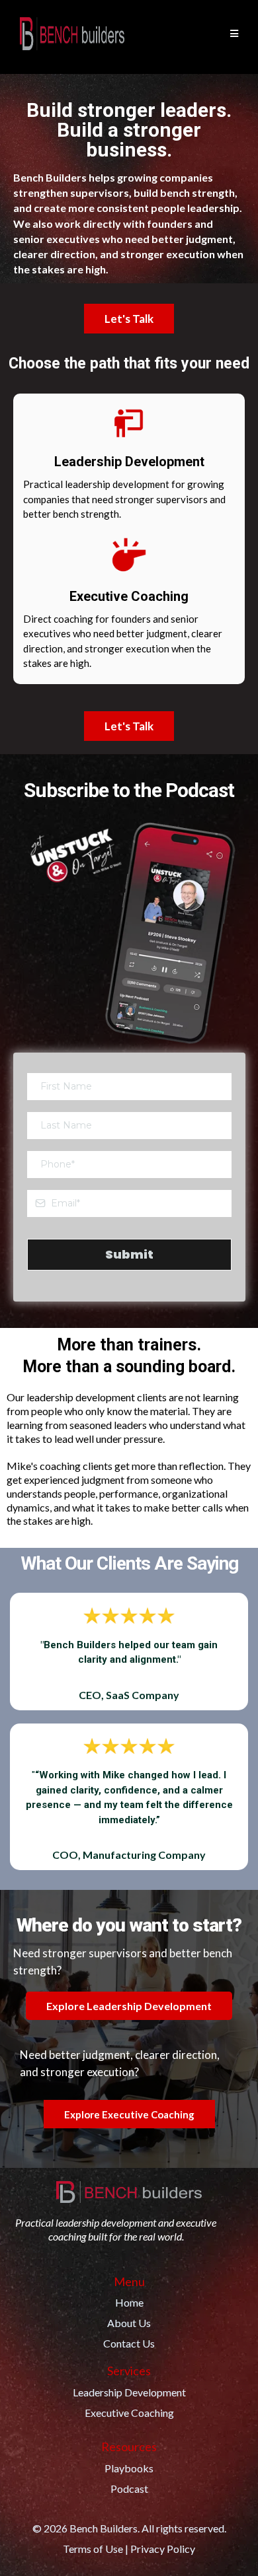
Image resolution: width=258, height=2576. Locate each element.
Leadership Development (129, 2392)
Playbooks (129, 2468)
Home (129, 2302)
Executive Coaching (129, 2413)
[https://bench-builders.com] (72, 34)
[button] (232, 34)
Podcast (129, 2489)
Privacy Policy (163, 2549)
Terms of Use (93, 2549)
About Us (129, 2323)
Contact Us (129, 2343)
